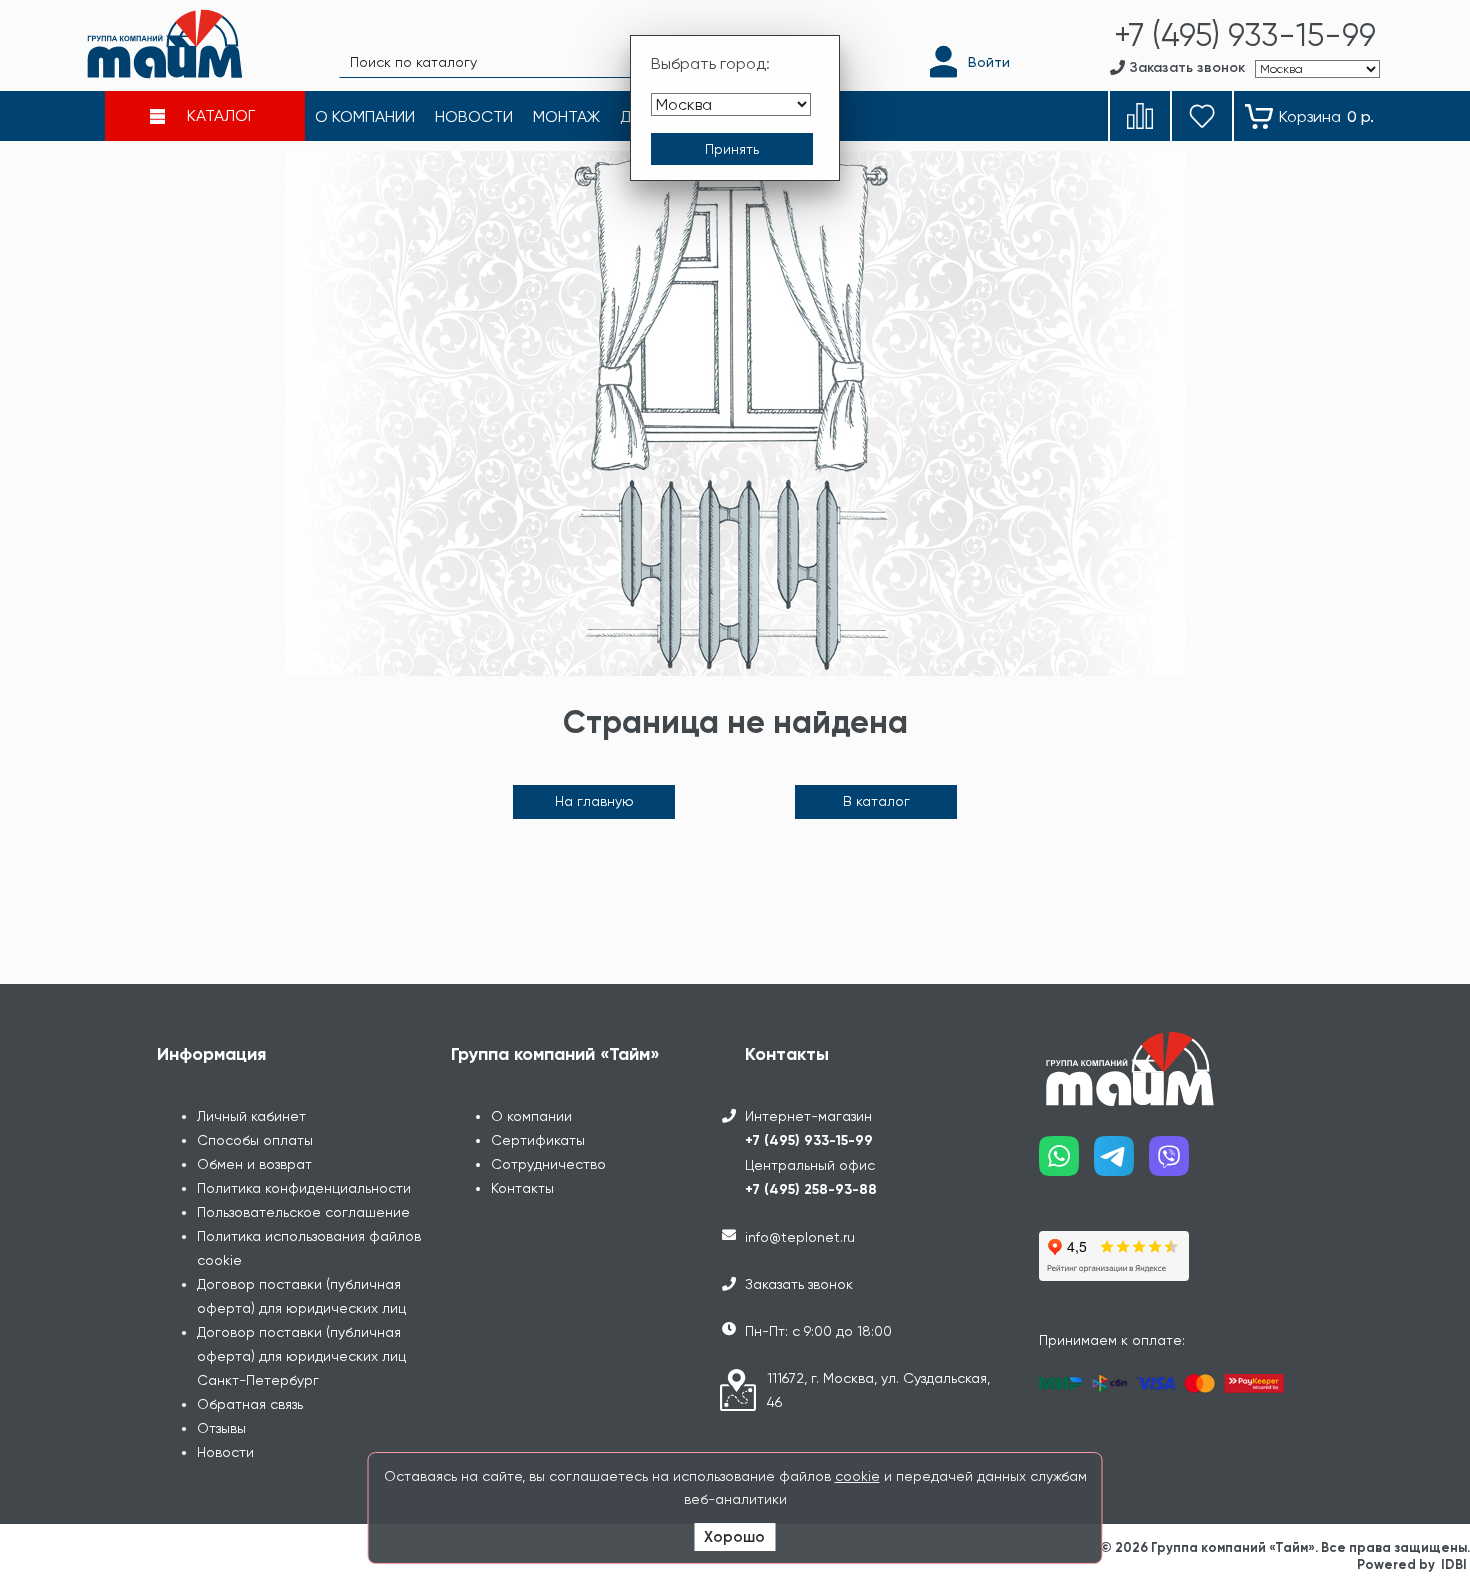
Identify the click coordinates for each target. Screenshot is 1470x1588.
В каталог (876, 801)
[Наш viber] (1176, 1163)
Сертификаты (538, 1140)
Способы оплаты (255, 1140)
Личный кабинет (251, 1116)
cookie (857, 1476)
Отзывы (221, 1428)
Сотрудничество (548, 1164)
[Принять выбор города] (732, 149)
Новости (225, 1452)
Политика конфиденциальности (304, 1188)
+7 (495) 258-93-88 (811, 1189)
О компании (531, 1116)
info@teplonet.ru (800, 1237)
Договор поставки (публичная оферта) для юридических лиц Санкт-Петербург (301, 1356)
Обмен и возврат (254, 1164)
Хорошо (734, 1537)
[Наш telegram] (1121, 1163)
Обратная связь (250, 1404)
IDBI (1454, 1564)
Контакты (522, 1188)
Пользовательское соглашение (303, 1212)
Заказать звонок (799, 1284)
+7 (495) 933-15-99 (809, 1140)
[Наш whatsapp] (1066, 1163)
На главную (594, 801)
